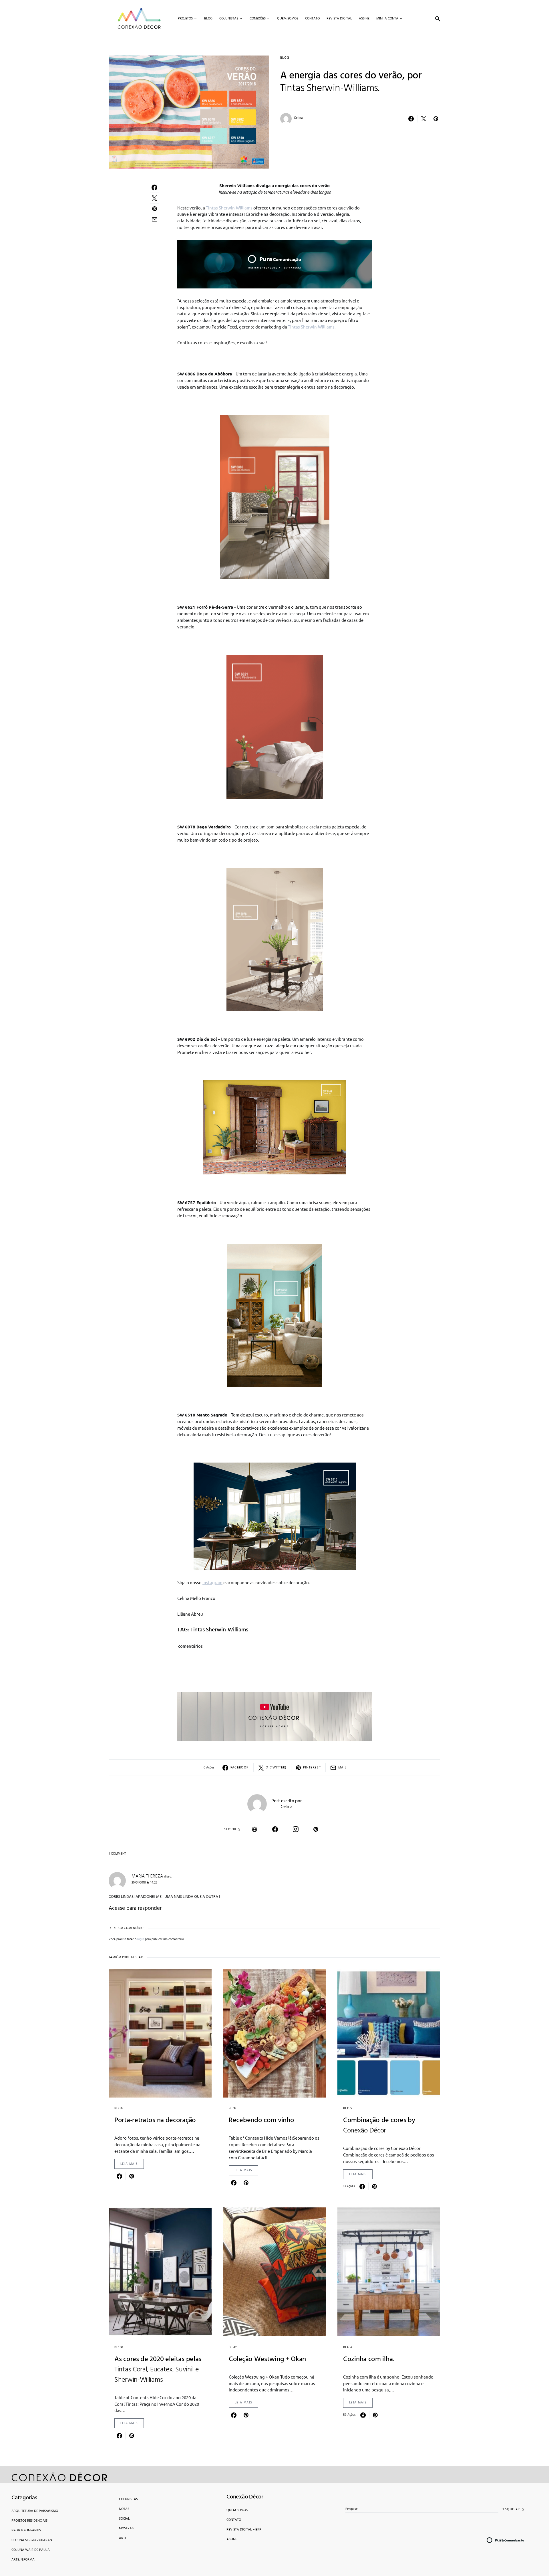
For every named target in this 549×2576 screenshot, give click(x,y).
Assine (232, 2539)
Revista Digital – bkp (244, 2530)
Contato (234, 2520)
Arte (123, 2538)
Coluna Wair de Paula (31, 2550)
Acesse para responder (135, 1908)
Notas (124, 2509)
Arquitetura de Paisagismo (35, 2511)
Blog (285, 58)
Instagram (212, 1582)
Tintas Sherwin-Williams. (312, 327)
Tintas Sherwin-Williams (229, 208)
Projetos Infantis (26, 2531)
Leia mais (129, 2164)
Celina (298, 118)
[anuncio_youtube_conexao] (274, 1716)
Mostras (126, 2528)
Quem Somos (237, 2510)
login (141, 1939)
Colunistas (128, 2499)
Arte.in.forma (23, 2560)
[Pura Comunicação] (274, 263)
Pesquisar (510, 2509)
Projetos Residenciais (29, 2521)
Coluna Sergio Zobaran (32, 2540)
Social (124, 2519)
